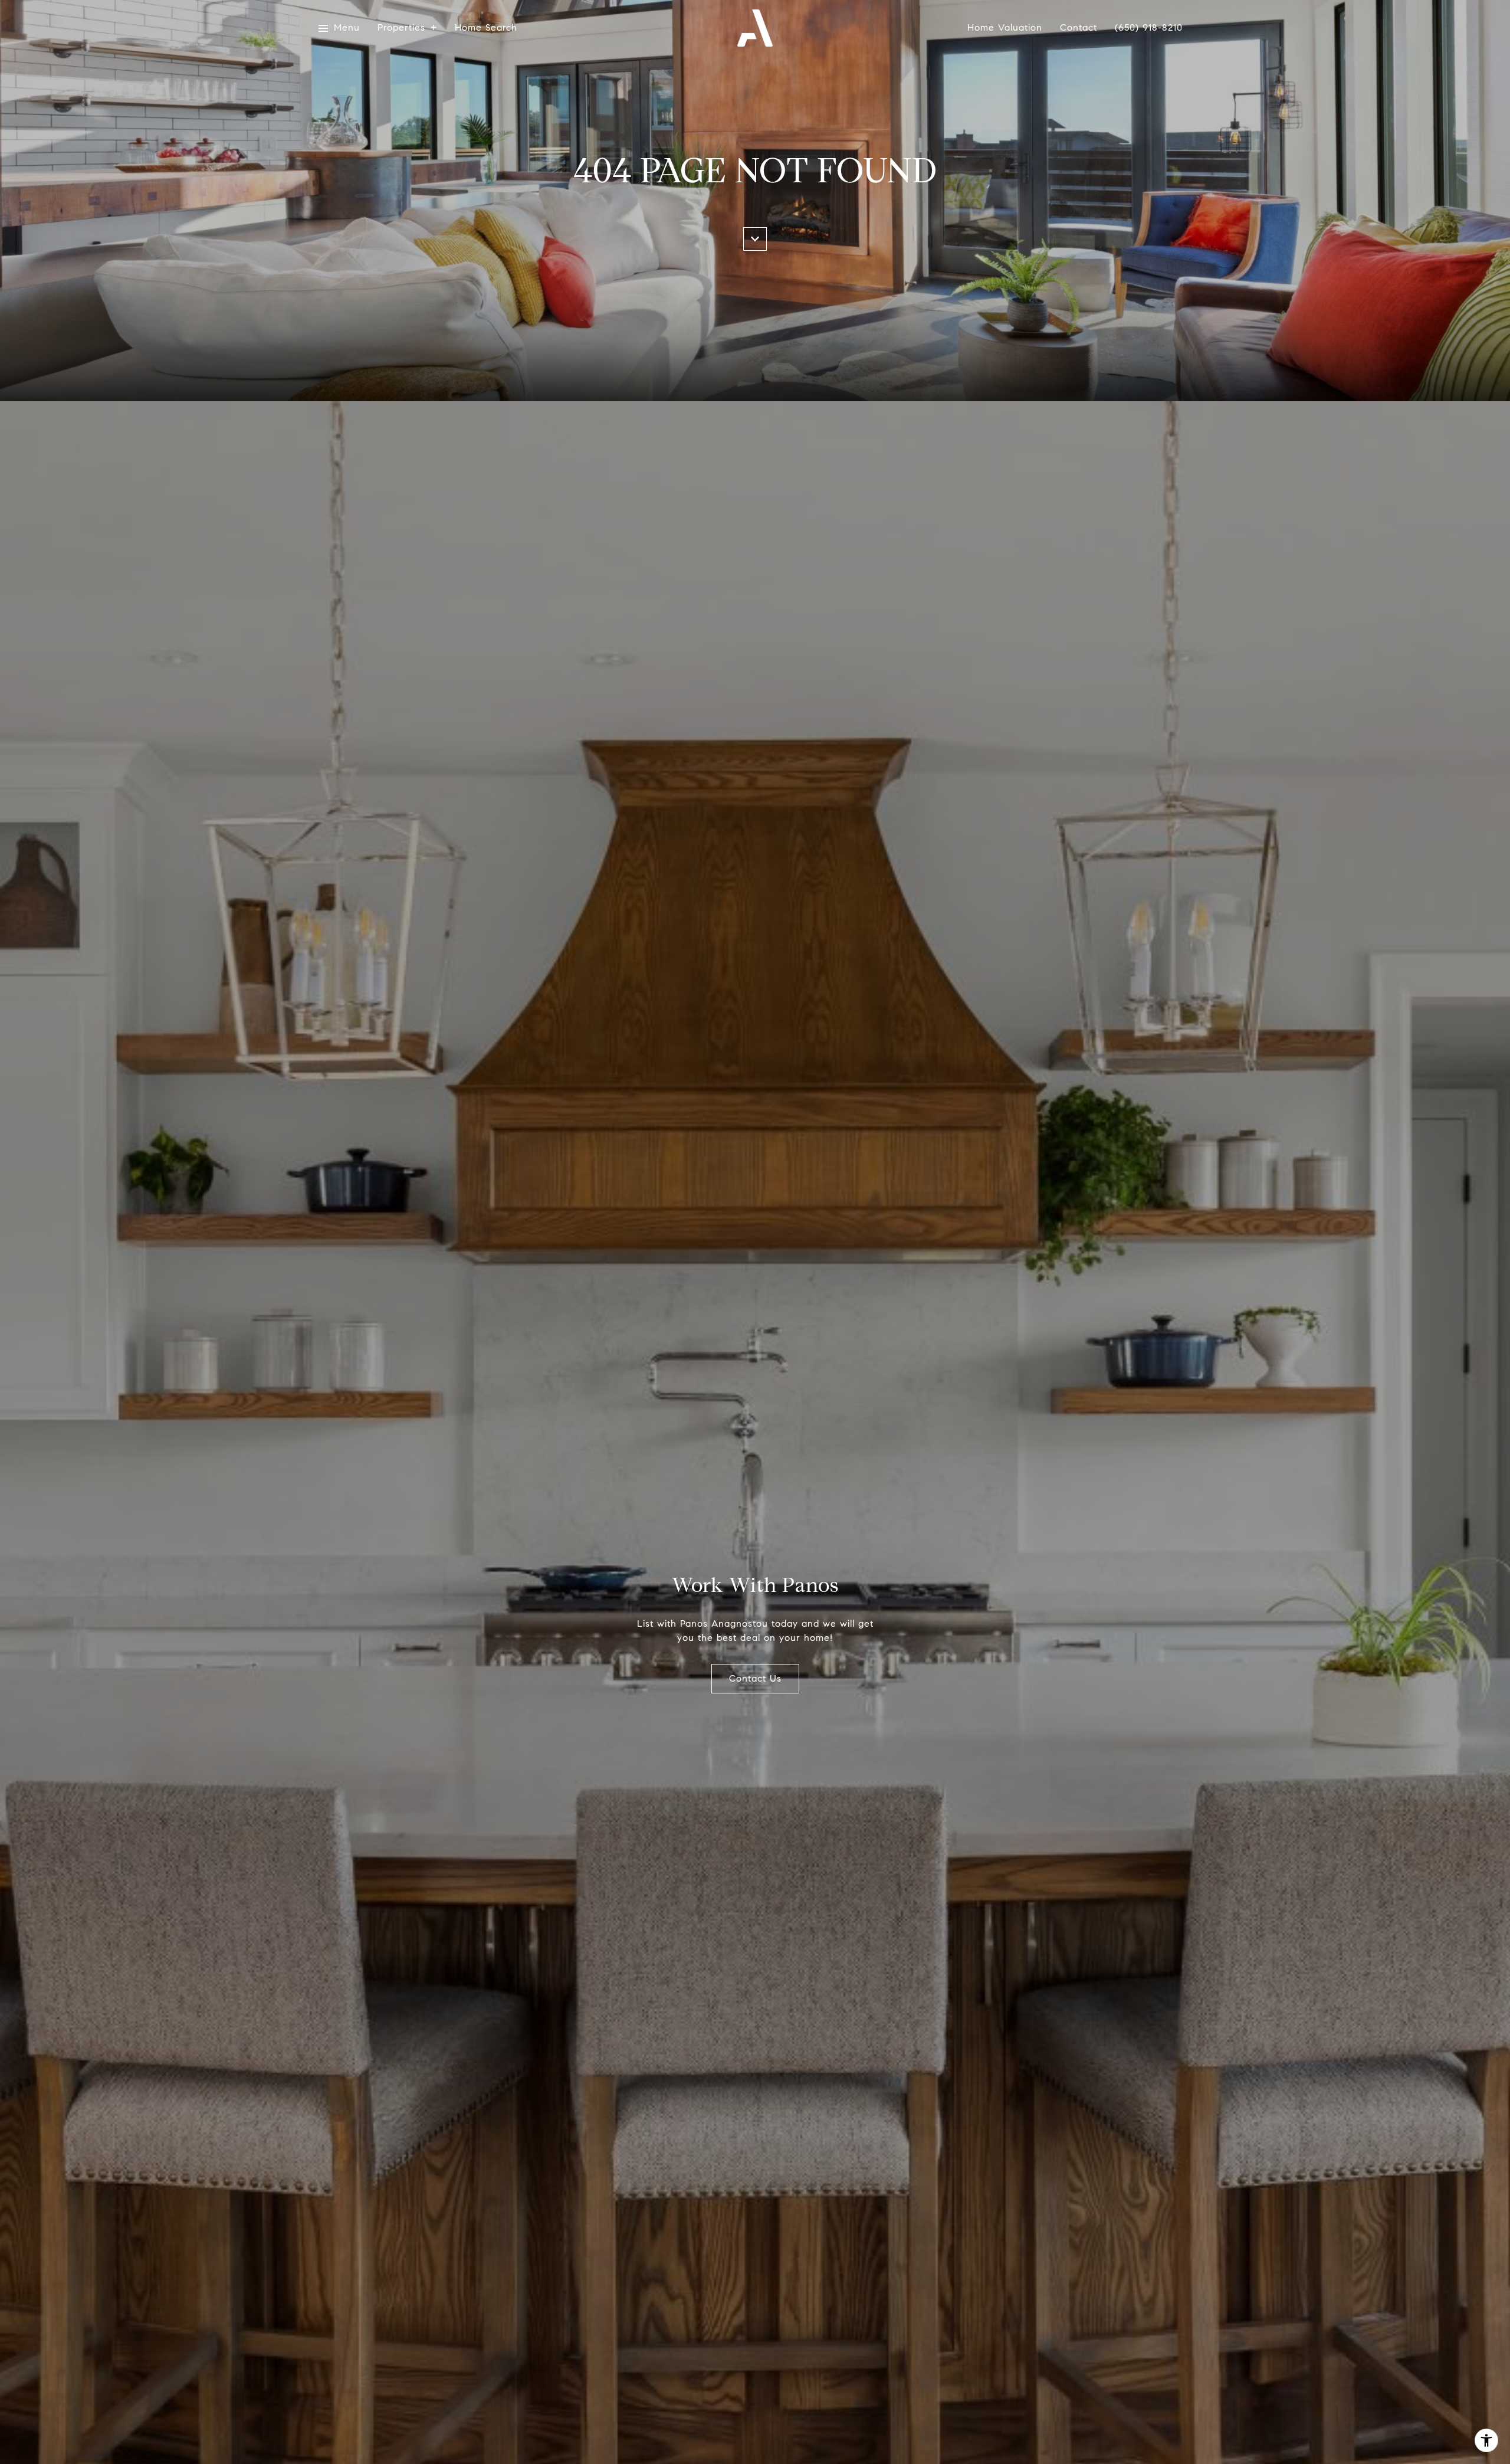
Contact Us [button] (755, 1678)
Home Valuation (1005, 28)
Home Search (486, 28)
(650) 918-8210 (1149, 28)
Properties (401, 28)
